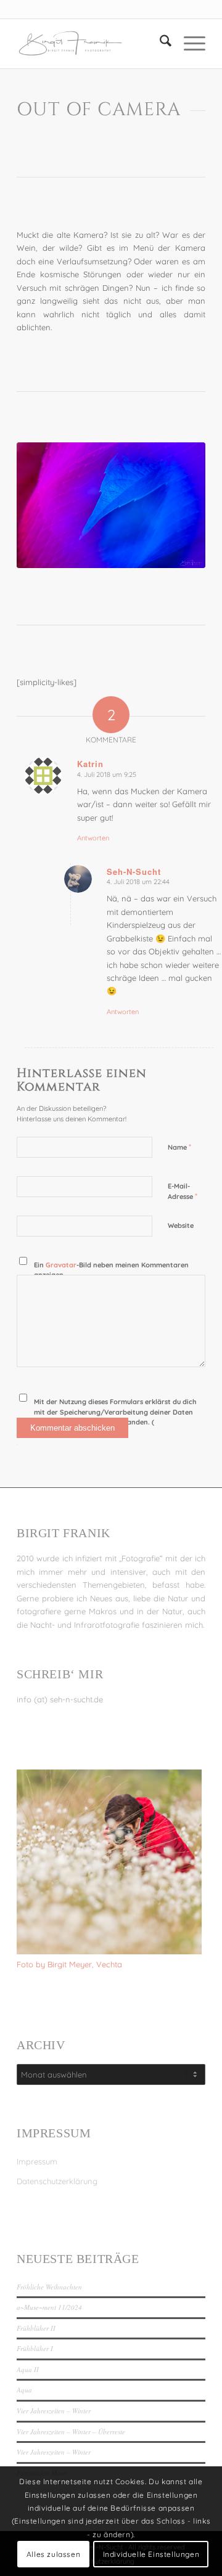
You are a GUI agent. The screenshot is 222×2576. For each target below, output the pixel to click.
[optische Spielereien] (111, 505)
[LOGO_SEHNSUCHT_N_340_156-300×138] (92, 44)
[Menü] (188, 44)
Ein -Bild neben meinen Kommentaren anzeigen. (111, 1270)
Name (179, 1147)
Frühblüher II (36, 2328)
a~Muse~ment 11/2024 (49, 2307)
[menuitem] (159, 44)
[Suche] (159, 44)
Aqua (24, 2390)
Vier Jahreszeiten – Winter (54, 2411)
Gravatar (61, 1265)
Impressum (37, 2161)
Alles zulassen (53, 2554)
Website (181, 1225)
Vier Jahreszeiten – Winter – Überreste (71, 2432)
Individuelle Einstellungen (151, 2554)
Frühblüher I (35, 2348)
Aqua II (28, 2369)
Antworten (93, 838)
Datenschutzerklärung (57, 2181)
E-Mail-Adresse (183, 1192)
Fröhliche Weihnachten (49, 2287)
